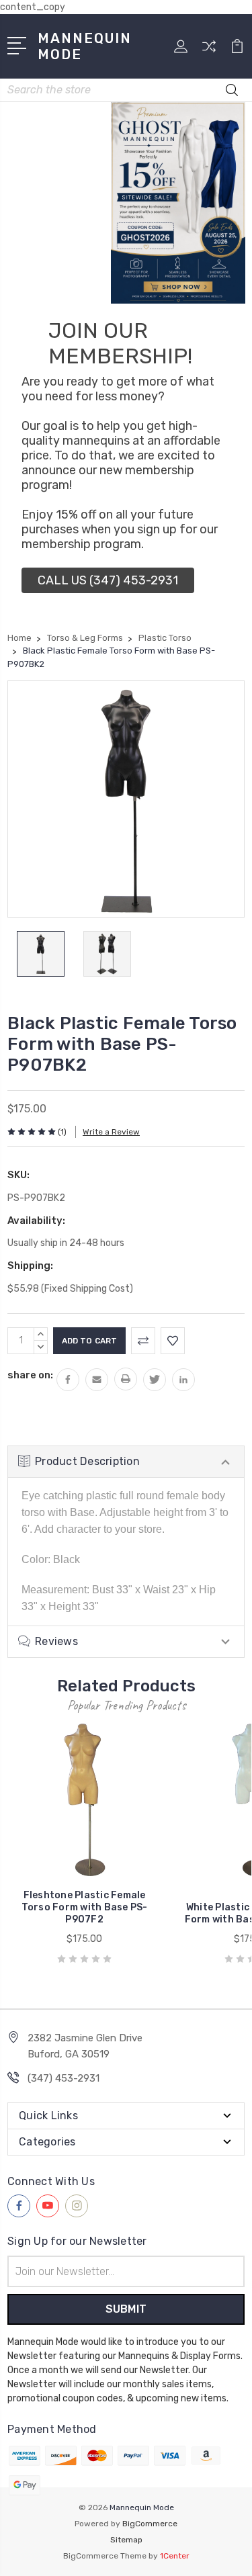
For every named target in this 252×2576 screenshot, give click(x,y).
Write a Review (111, 1132)
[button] (108, 580)
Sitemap (126, 2540)
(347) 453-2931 (64, 2078)
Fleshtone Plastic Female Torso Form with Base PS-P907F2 (85, 1907)
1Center (175, 2556)
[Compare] (209, 51)
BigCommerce (150, 2524)
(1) (62, 1132)
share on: (30, 1375)
